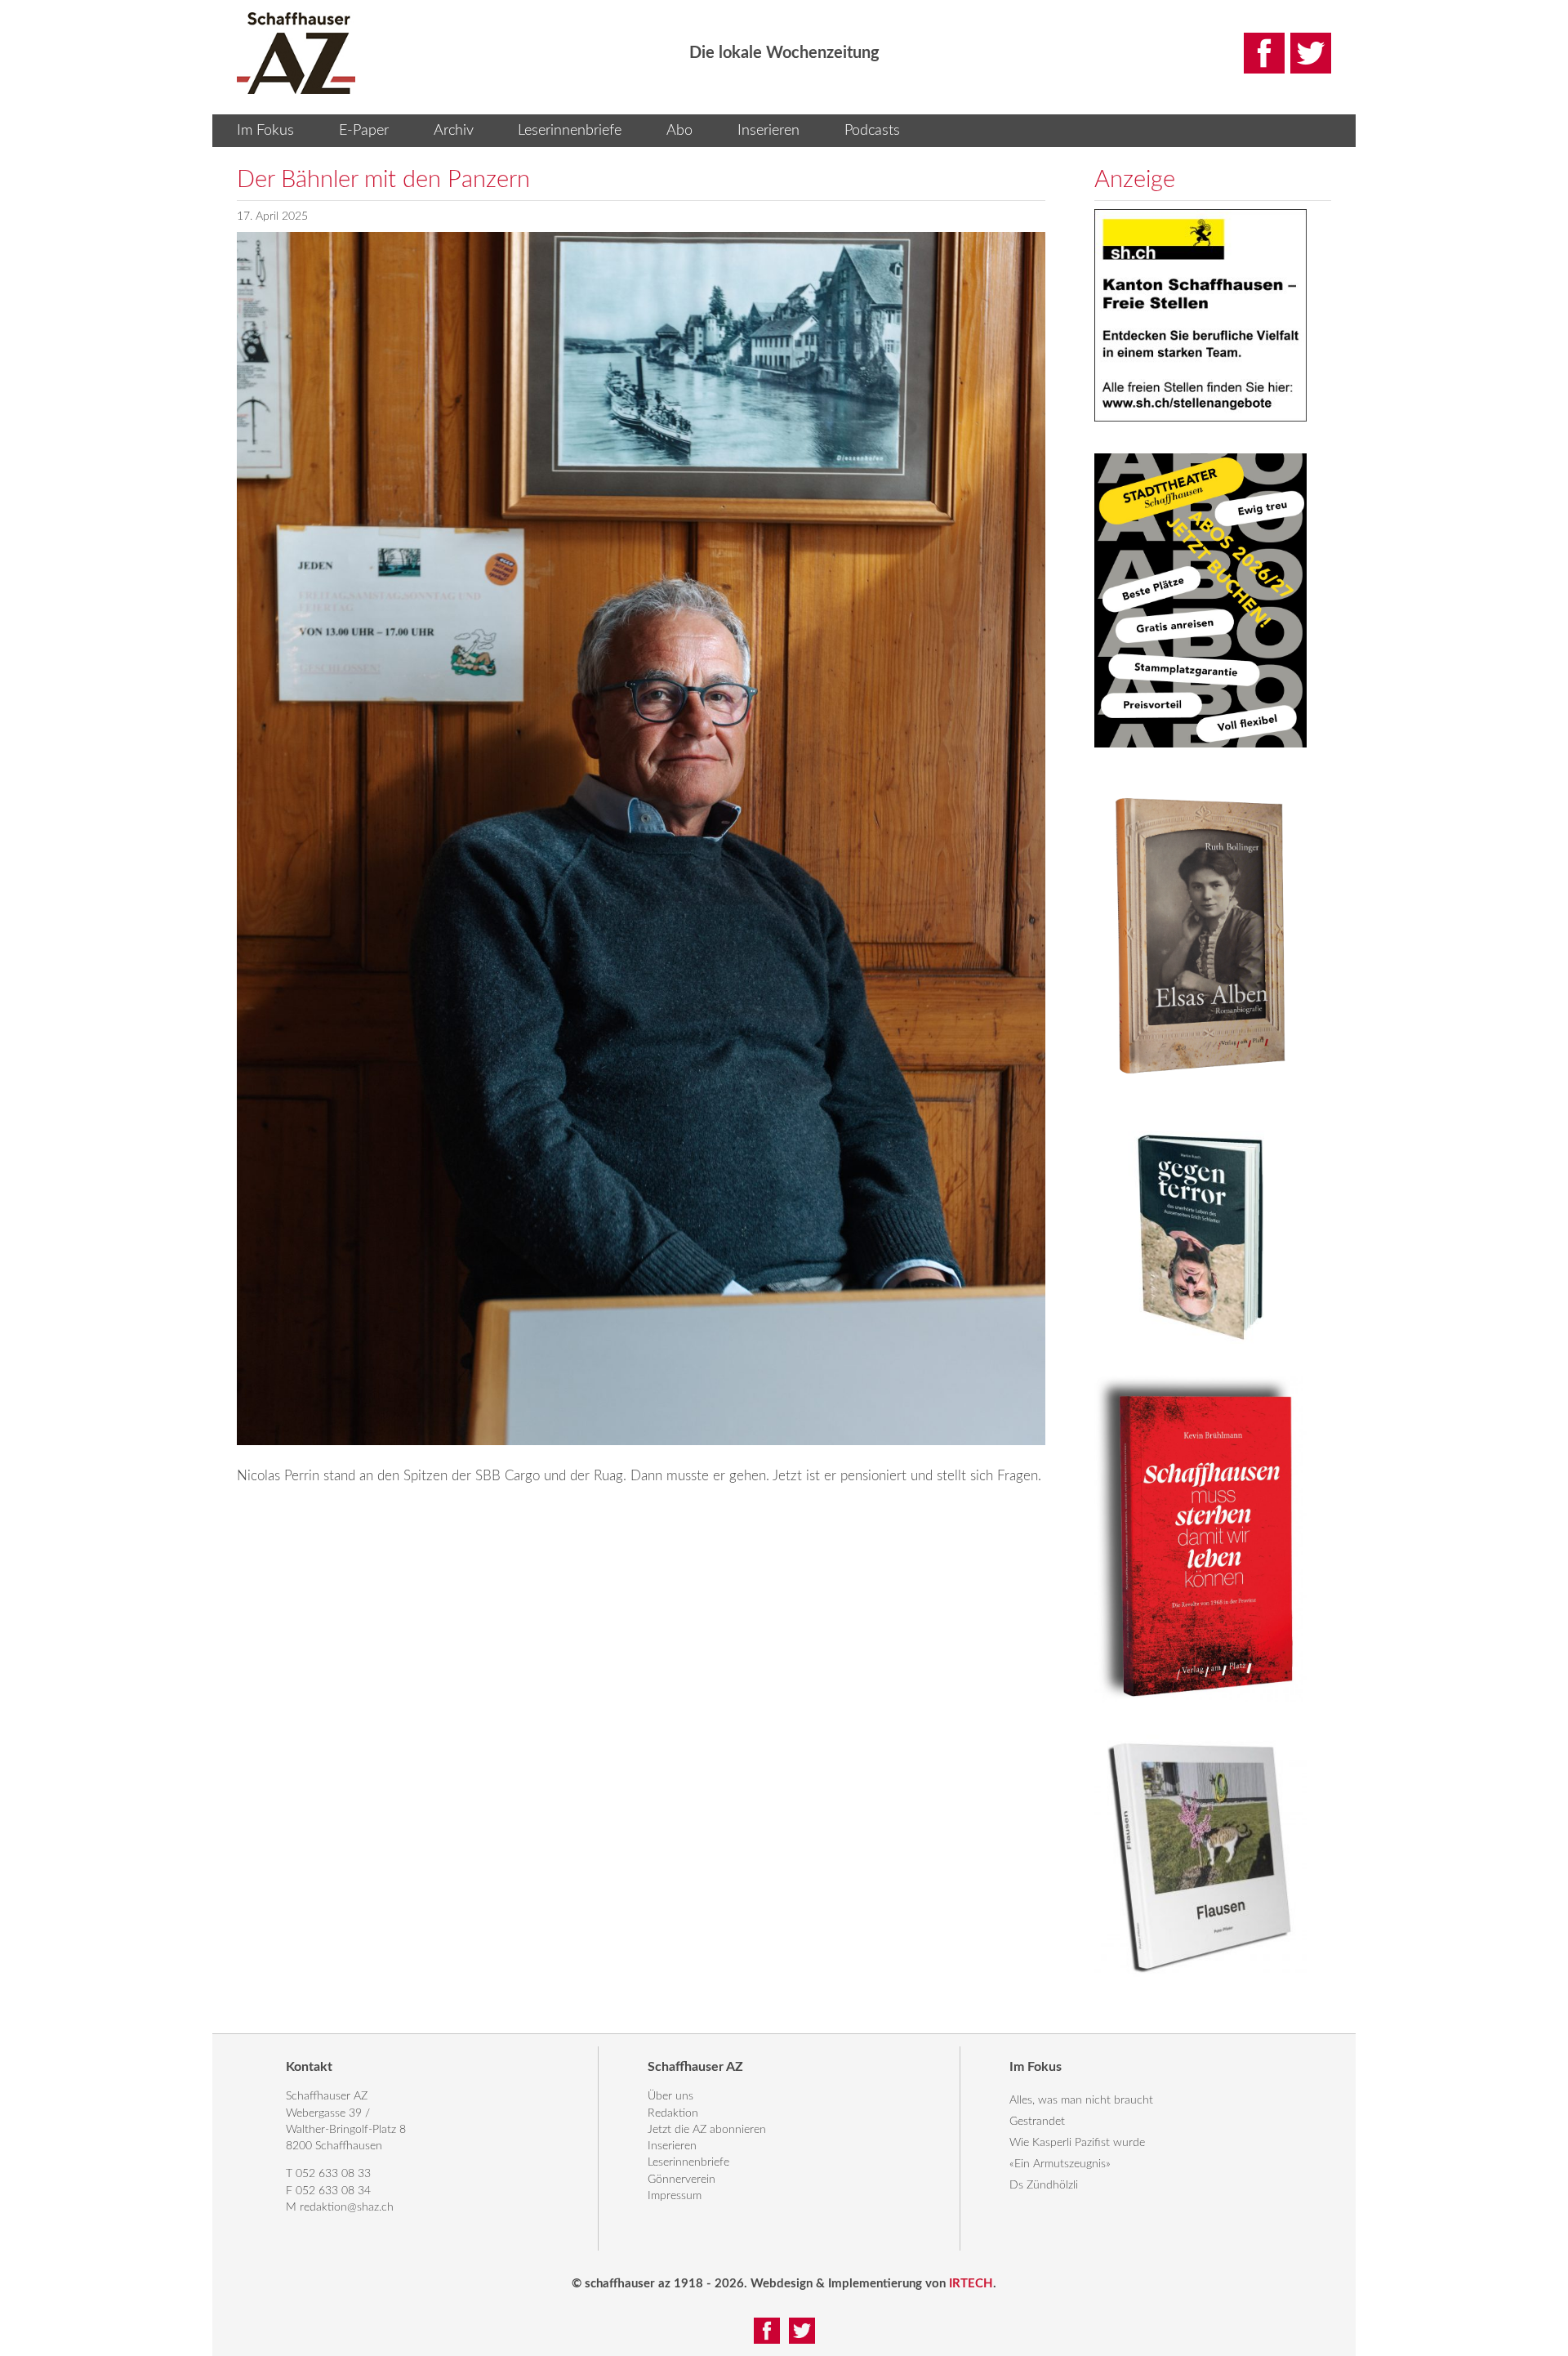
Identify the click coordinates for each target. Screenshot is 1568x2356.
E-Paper (364, 131)
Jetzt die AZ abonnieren (707, 2130)
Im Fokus (265, 131)
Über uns (670, 2096)
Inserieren (768, 131)
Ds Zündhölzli (1044, 2185)
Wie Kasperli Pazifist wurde (1077, 2143)
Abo (679, 131)
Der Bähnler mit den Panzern (383, 180)
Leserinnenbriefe (570, 131)
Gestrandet (1037, 2122)
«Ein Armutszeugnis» (1060, 2164)
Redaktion (673, 2113)
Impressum (675, 2196)
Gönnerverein (682, 2180)
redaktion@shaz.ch (347, 2207)
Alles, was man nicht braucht (1081, 2100)
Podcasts (872, 131)
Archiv (454, 131)
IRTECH (971, 2284)
